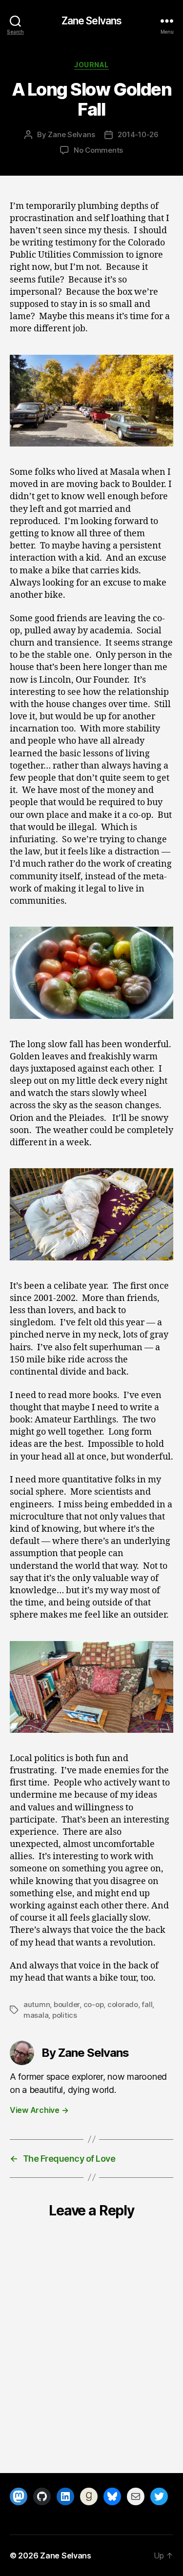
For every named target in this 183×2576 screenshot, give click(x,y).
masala (36, 2015)
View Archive (39, 2110)
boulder (67, 2004)
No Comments (98, 150)
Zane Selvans (92, 21)
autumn (37, 2004)
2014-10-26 (138, 134)
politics (65, 2015)
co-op (94, 2004)
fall (147, 2004)
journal (91, 65)
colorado (123, 2004)
